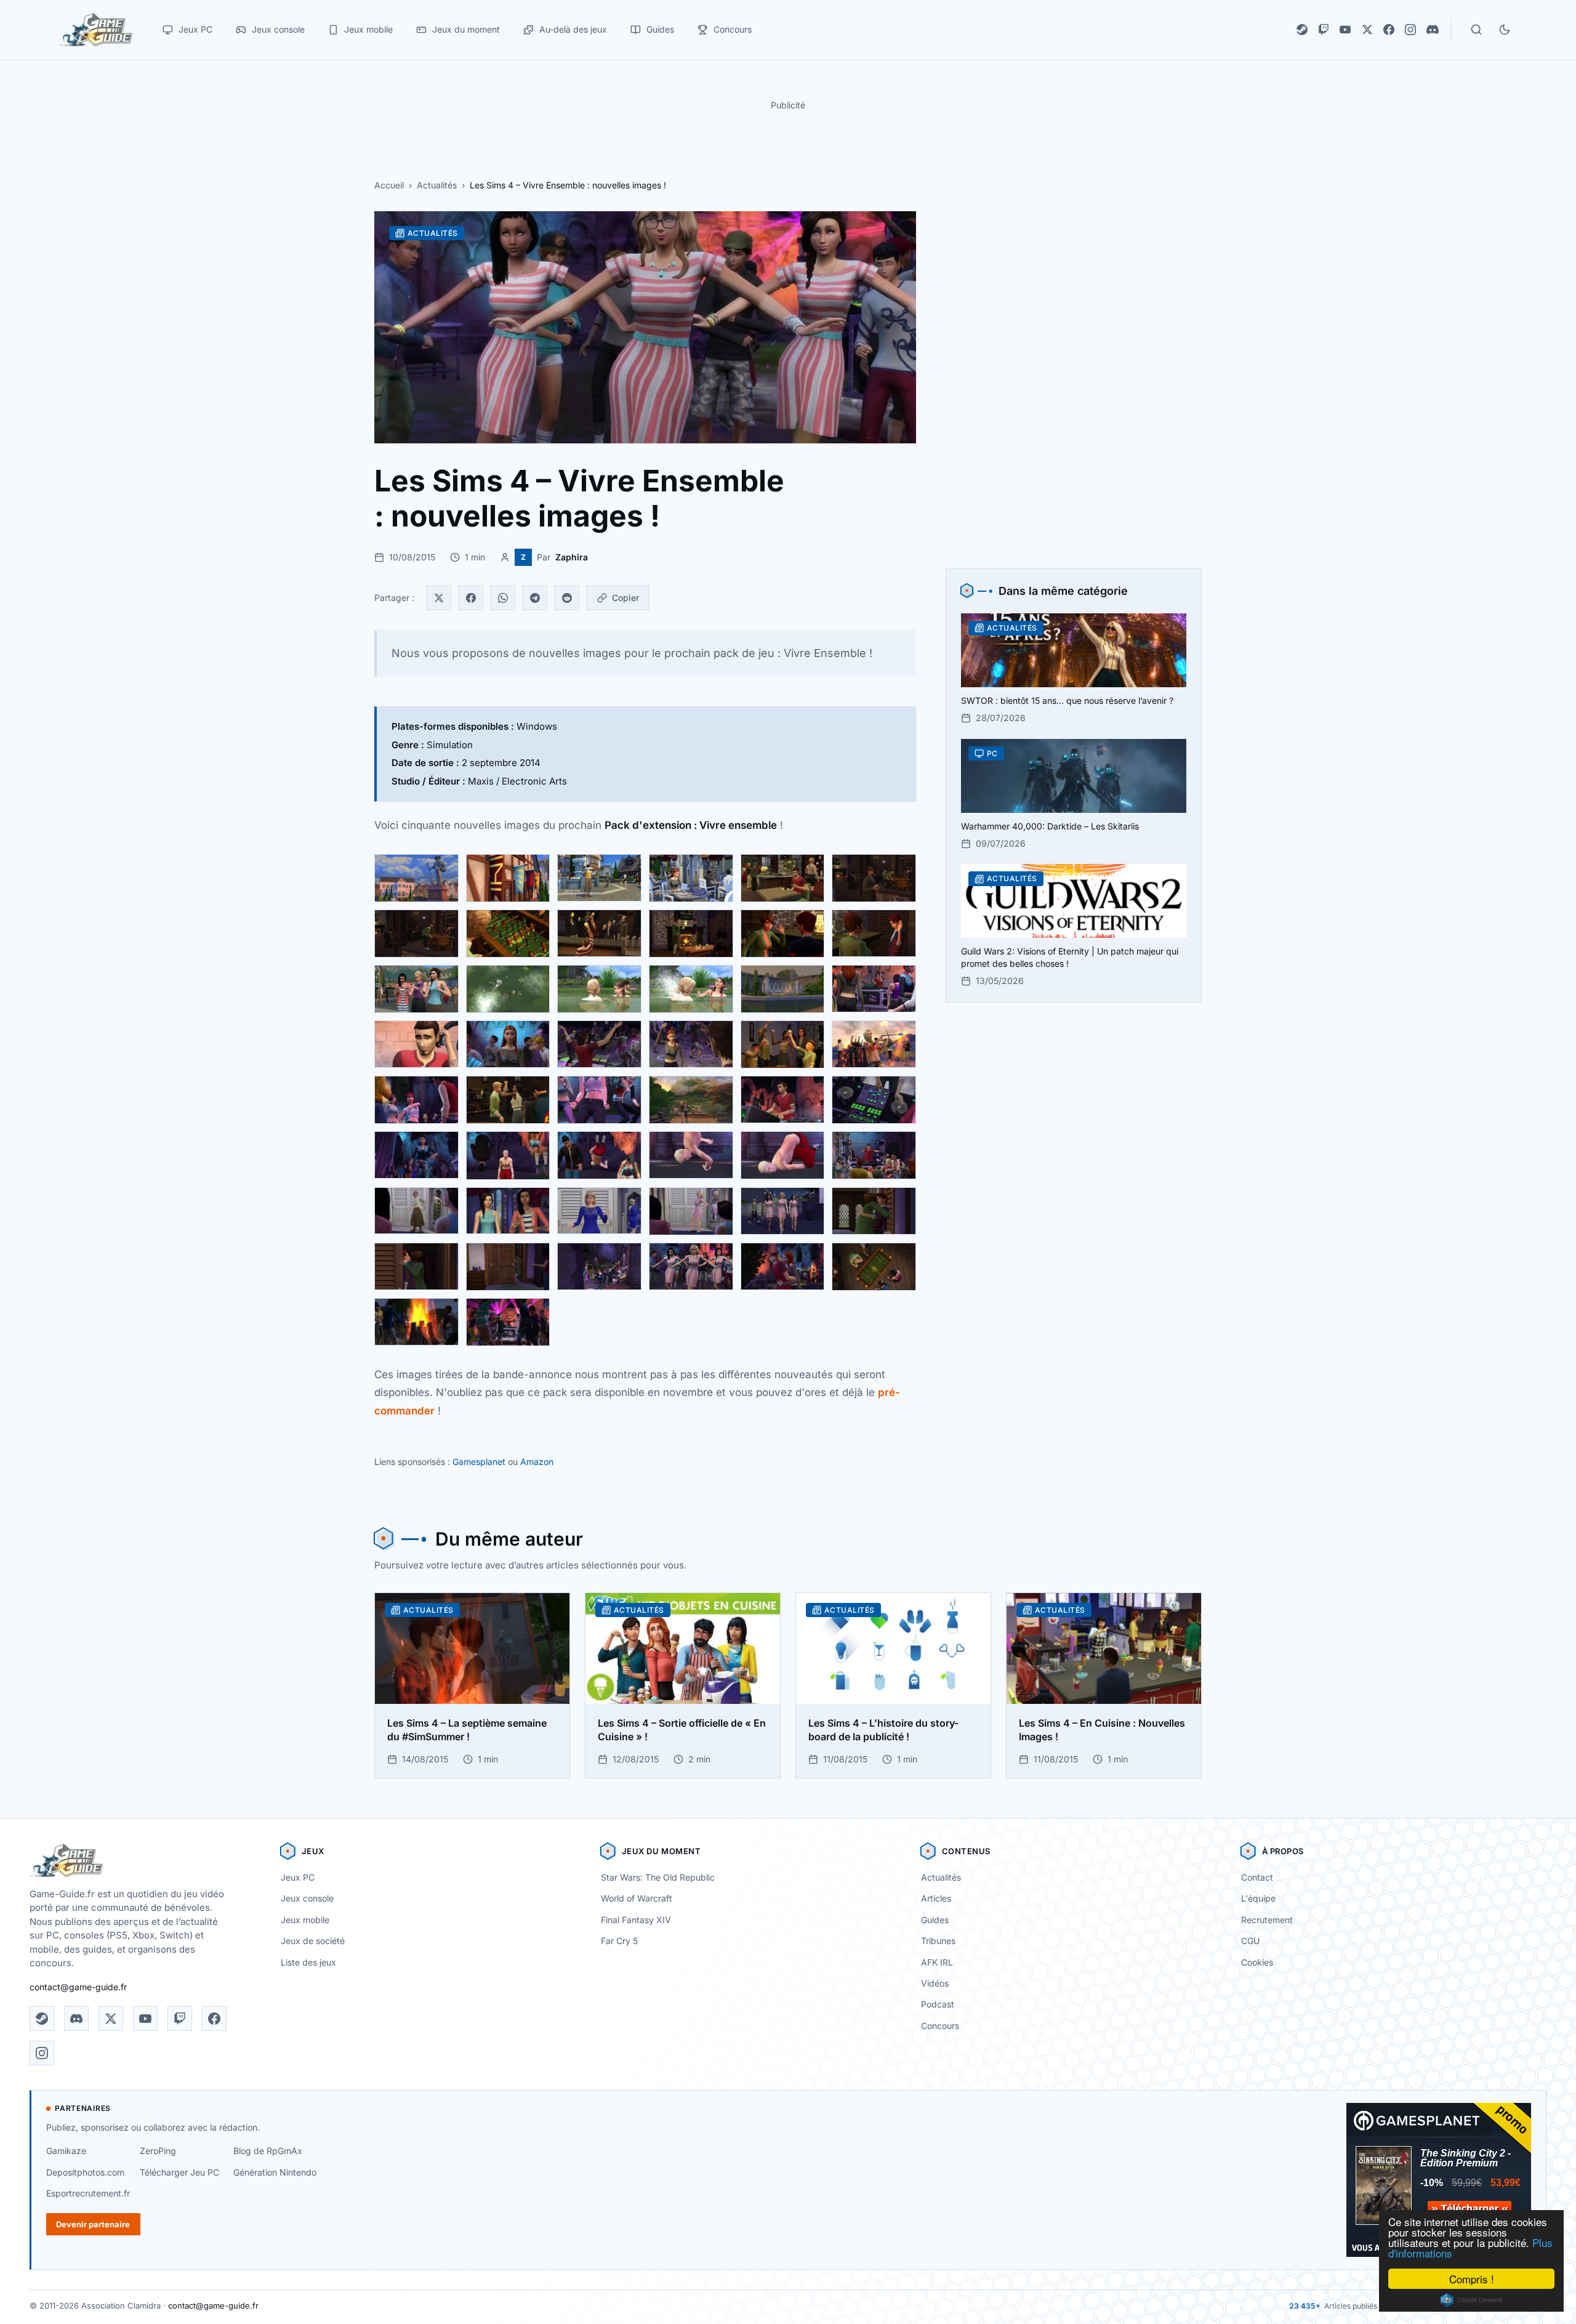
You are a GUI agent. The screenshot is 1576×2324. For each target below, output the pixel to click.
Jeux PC (298, 1877)
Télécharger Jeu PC (179, 2172)
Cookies (1257, 1962)
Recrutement (1267, 1920)
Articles (936, 1898)
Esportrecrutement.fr (88, 2193)
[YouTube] (1345, 30)
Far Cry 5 (619, 1941)
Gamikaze (66, 2151)
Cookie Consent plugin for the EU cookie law (1471, 2300)
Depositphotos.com (85, 2172)
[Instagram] (1410, 30)
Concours (940, 2026)
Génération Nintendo (275, 2172)
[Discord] (1433, 30)
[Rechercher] (1476, 30)
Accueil (389, 185)
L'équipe (1258, 1898)
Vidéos (935, 1983)
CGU (1250, 1941)
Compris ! (1472, 2279)
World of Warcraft (637, 1898)
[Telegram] (535, 598)
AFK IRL (937, 1962)
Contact (1257, 1877)
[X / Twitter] (1367, 30)
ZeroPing (158, 2151)
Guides (935, 1920)
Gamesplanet (479, 1462)
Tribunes (938, 1941)
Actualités (437, 185)
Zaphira (572, 557)
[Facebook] (1389, 30)
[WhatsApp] (503, 598)
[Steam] (1302, 30)
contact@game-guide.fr (78, 1987)
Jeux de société (313, 1941)
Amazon (537, 1462)
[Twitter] (439, 598)
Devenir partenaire (93, 2224)
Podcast (938, 2004)
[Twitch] (1324, 30)
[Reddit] (567, 598)
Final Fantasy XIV (636, 1920)
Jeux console (307, 1898)
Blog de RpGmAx (268, 2151)
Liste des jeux (308, 1962)
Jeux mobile (305, 1920)
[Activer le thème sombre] (1505, 30)
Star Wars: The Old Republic (658, 1877)
